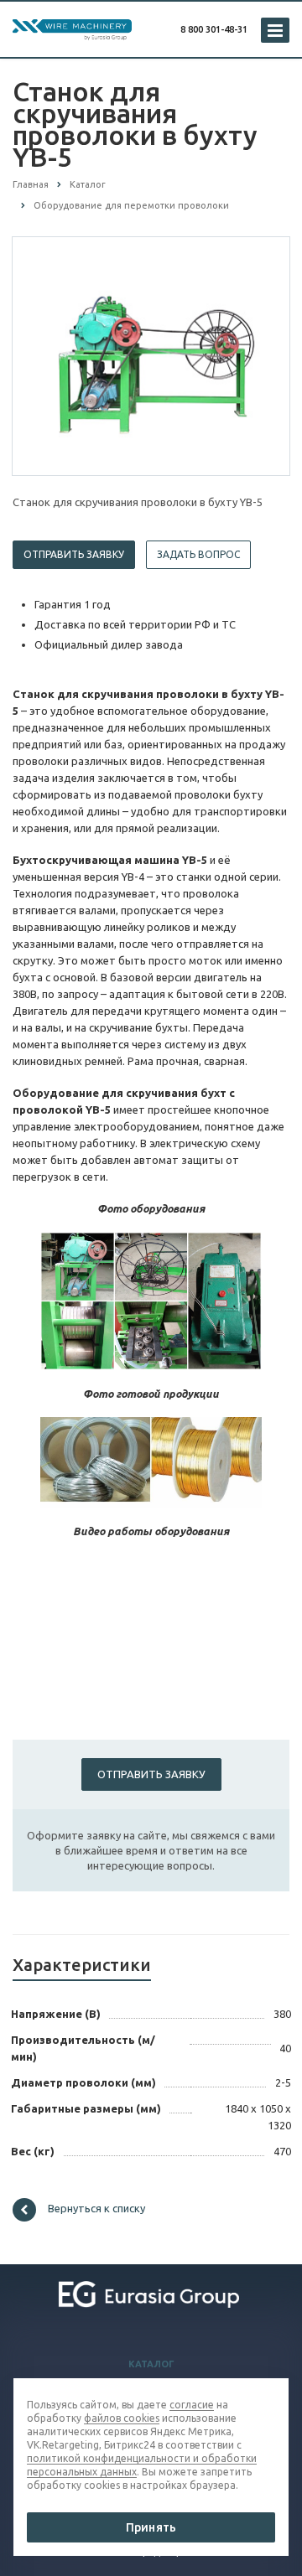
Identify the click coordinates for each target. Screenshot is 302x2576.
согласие (192, 2405)
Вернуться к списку (96, 2209)
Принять (151, 2527)
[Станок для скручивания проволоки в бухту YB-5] (151, 355)
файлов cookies (122, 2418)
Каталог (151, 2364)
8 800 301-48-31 (214, 29)
